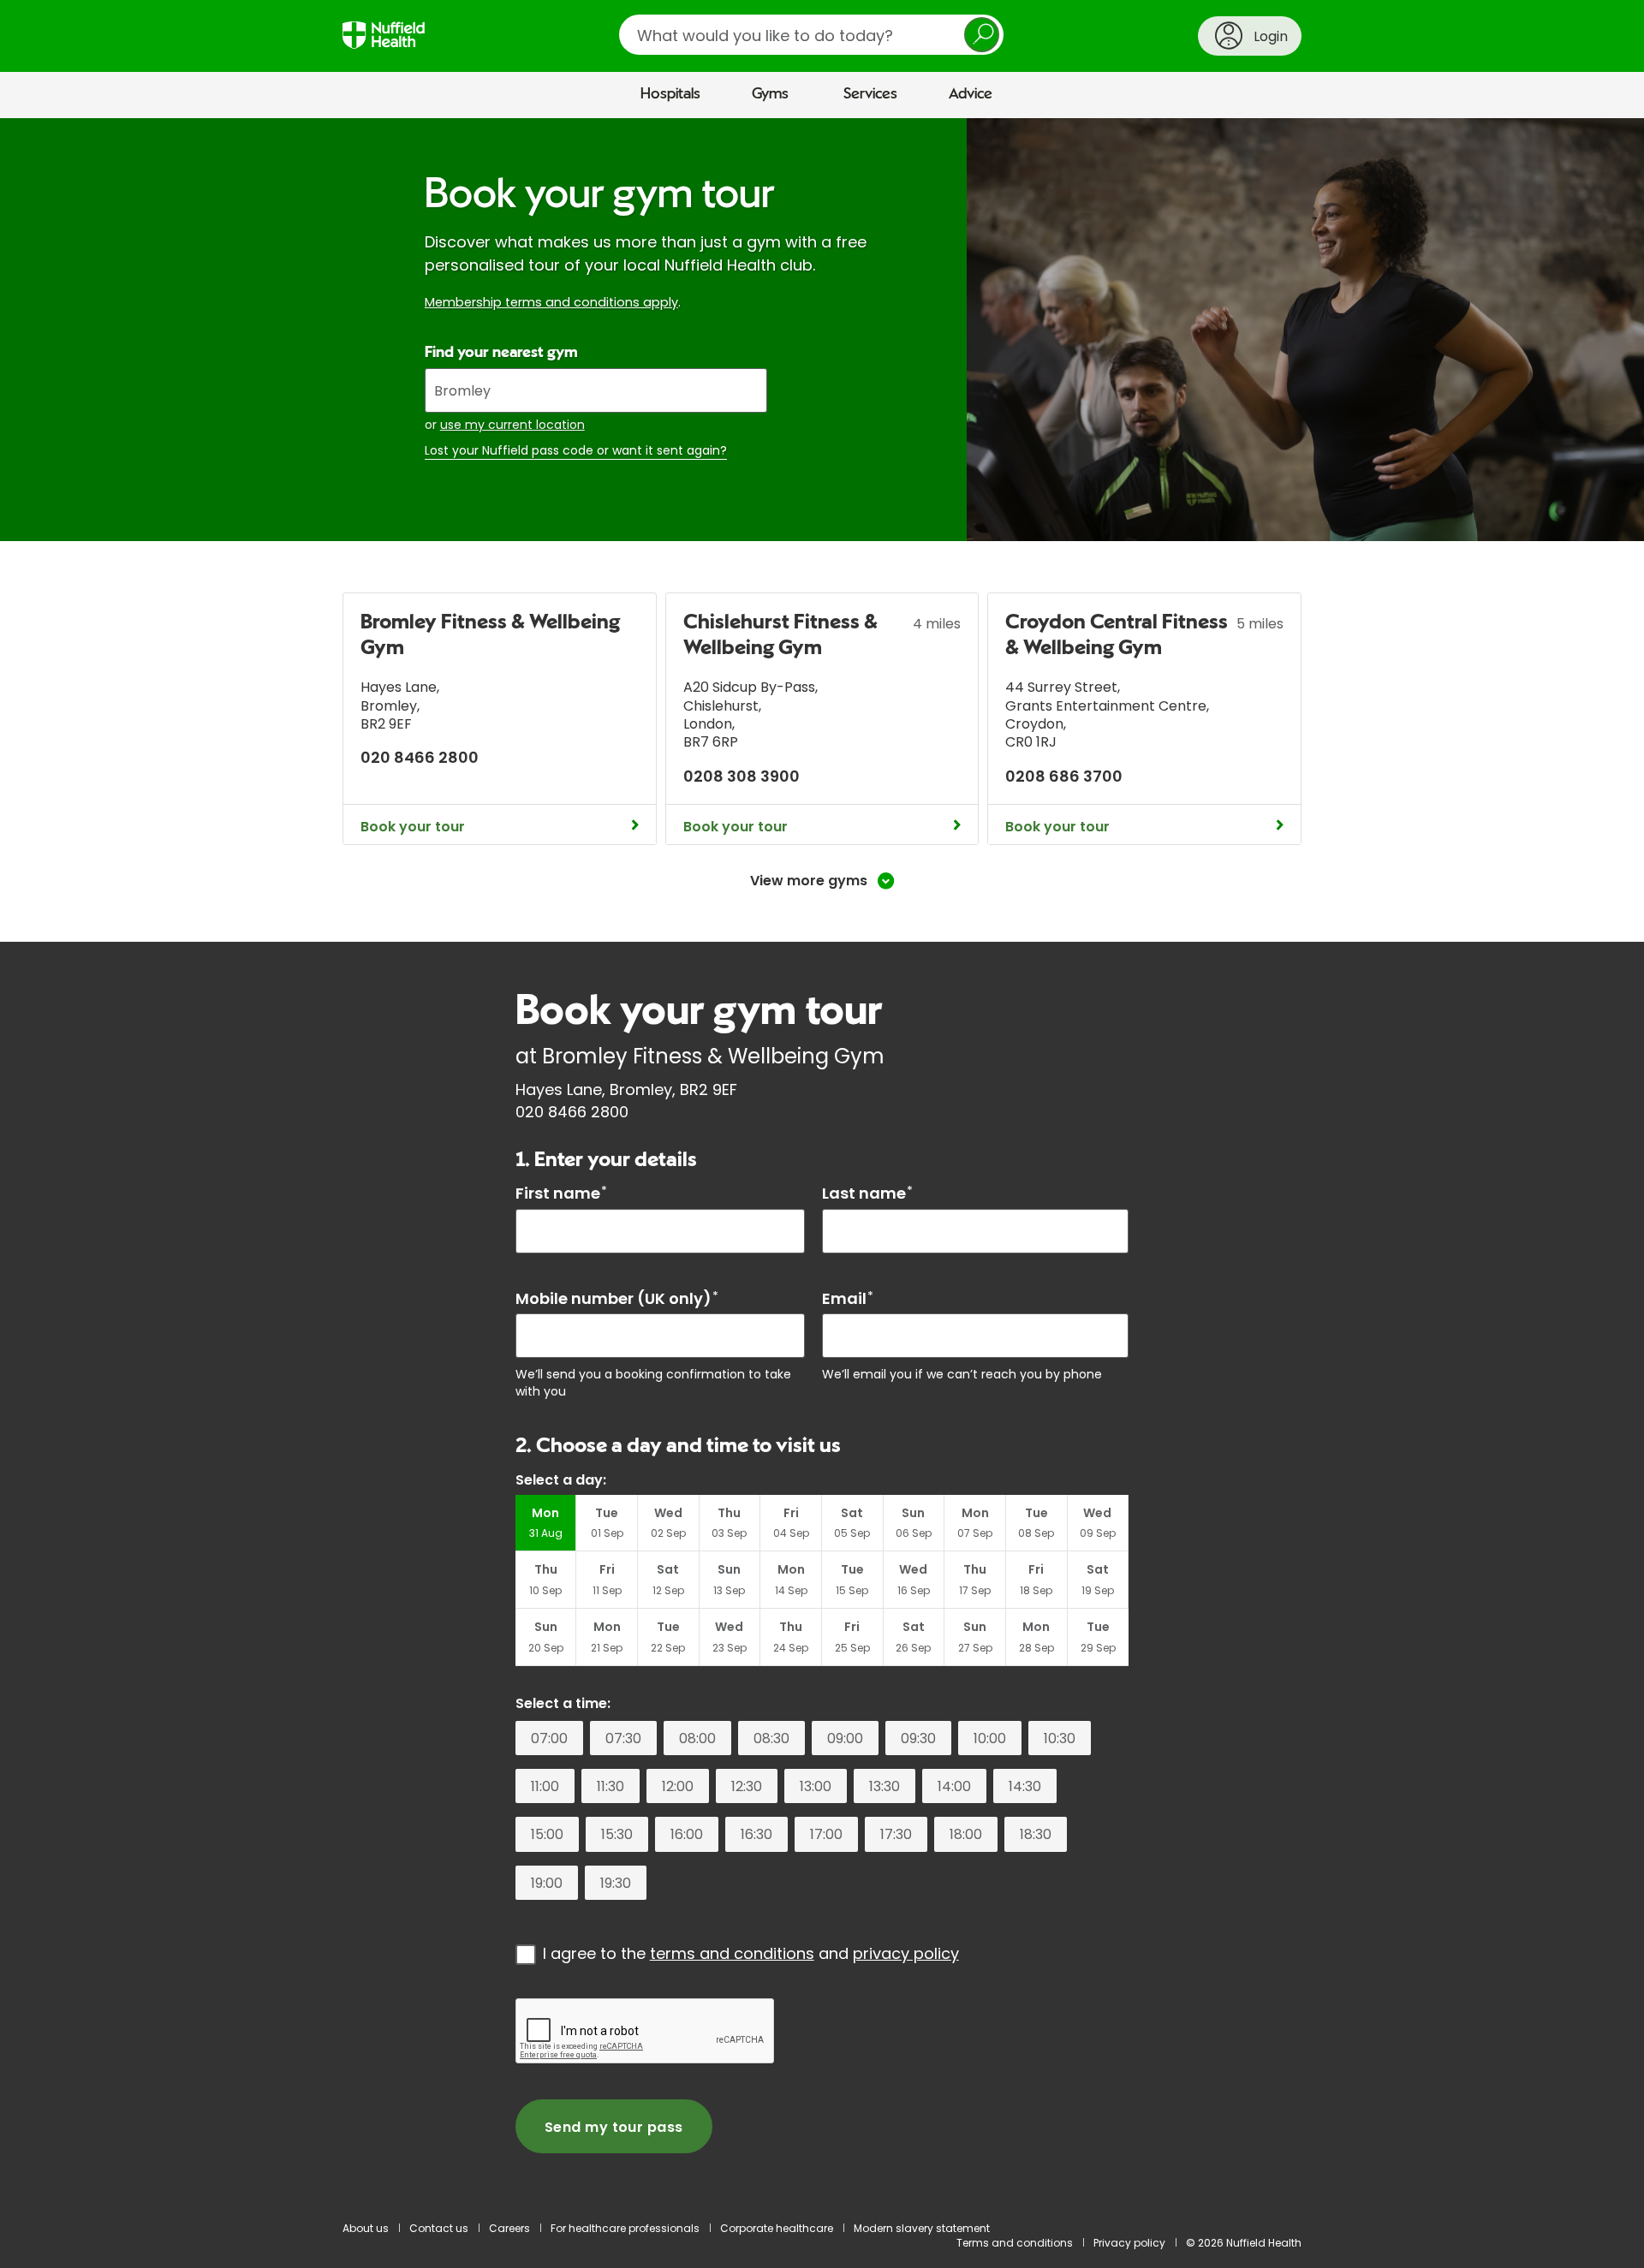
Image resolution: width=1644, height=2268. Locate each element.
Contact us (439, 2228)
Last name (867, 1193)
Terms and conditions (1015, 2243)
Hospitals (670, 94)
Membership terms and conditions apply (551, 302)
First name (561, 1193)
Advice (971, 94)
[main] (822, 1161)
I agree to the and (751, 1953)
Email (848, 1298)
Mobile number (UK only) (617, 1298)
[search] (811, 35)
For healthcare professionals (625, 2228)
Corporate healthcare (777, 2228)
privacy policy (906, 1953)
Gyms (770, 94)
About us (366, 2228)
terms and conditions (732, 1953)
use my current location (512, 425)
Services (870, 94)
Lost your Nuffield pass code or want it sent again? (576, 451)
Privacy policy (1129, 2243)
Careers (509, 2228)
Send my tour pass (614, 2127)
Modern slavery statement (922, 2228)
